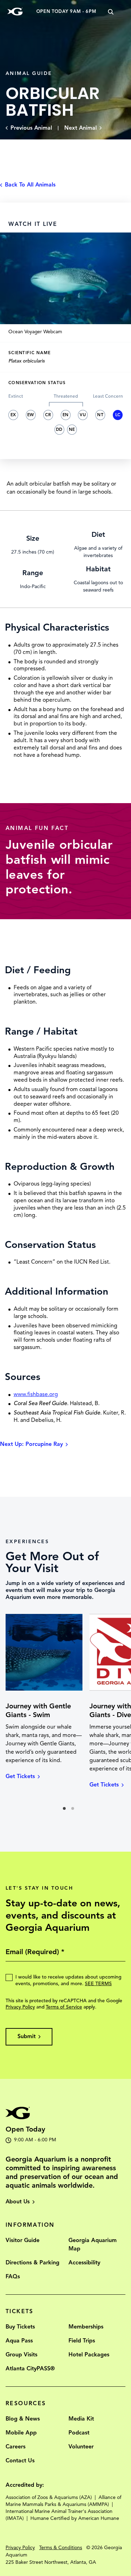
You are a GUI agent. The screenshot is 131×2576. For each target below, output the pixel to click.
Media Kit (81, 2419)
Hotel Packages (89, 2355)
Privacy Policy (20, 2007)
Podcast (79, 2433)
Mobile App (21, 2433)
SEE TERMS (98, 1984)
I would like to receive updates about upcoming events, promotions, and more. (68, 1980)
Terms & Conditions (61, 2548)
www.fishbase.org (36, 1394)
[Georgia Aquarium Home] (15, 12)
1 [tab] (66, 1811)
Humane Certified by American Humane (75, 2518)
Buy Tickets (20, 2327)
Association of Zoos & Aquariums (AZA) (49, 2497)
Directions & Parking (32, 2263)
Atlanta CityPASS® (30, 2369)
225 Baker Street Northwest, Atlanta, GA (51, 2562)
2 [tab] (75, 1811)
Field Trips (82, 2341)
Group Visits (21, 2355)
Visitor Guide (23, 2240)
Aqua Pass (19, 2341)
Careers (16, 2447)
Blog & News (23, 2419)
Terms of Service (64, 2007)
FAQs (13, 2277)
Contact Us (20, 2461)
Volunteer (81, 2447)
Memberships (86, 2327)
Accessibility (84, 2263)
